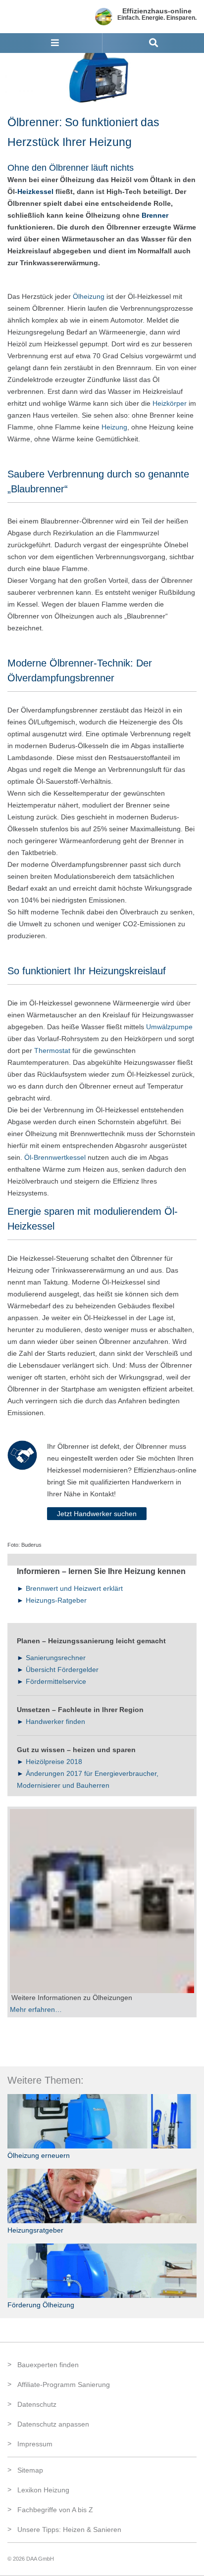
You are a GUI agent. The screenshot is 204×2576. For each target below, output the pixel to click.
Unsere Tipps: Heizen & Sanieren (69, 2529)
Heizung (114, 427)
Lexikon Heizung (43, 2490)
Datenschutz (37, 2404)
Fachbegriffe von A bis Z (55, 2510)
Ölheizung (89, 296)
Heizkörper (170, 403)
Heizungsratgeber (35, 2230)
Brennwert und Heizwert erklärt (74, 1588)
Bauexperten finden (48, 2365)
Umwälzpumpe (169, 1027)
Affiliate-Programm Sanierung (64, 2385)
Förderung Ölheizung (41, 2305)
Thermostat (52, 1050)
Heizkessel (35, 191)
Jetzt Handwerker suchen (97, 1514)
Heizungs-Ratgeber (56, 1600)
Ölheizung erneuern (39, 2155)
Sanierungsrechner (56, 1658)
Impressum (35, 2444)
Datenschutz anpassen (53, 2424)
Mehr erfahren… (36, 2009)
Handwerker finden (55, 1721)
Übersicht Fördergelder (62, 1670)
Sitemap (30, 2470)
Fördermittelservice (56, 1681)
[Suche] (153, 43)
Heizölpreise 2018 (54, 1762)
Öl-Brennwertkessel (55, 1157)
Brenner (155, 215)
